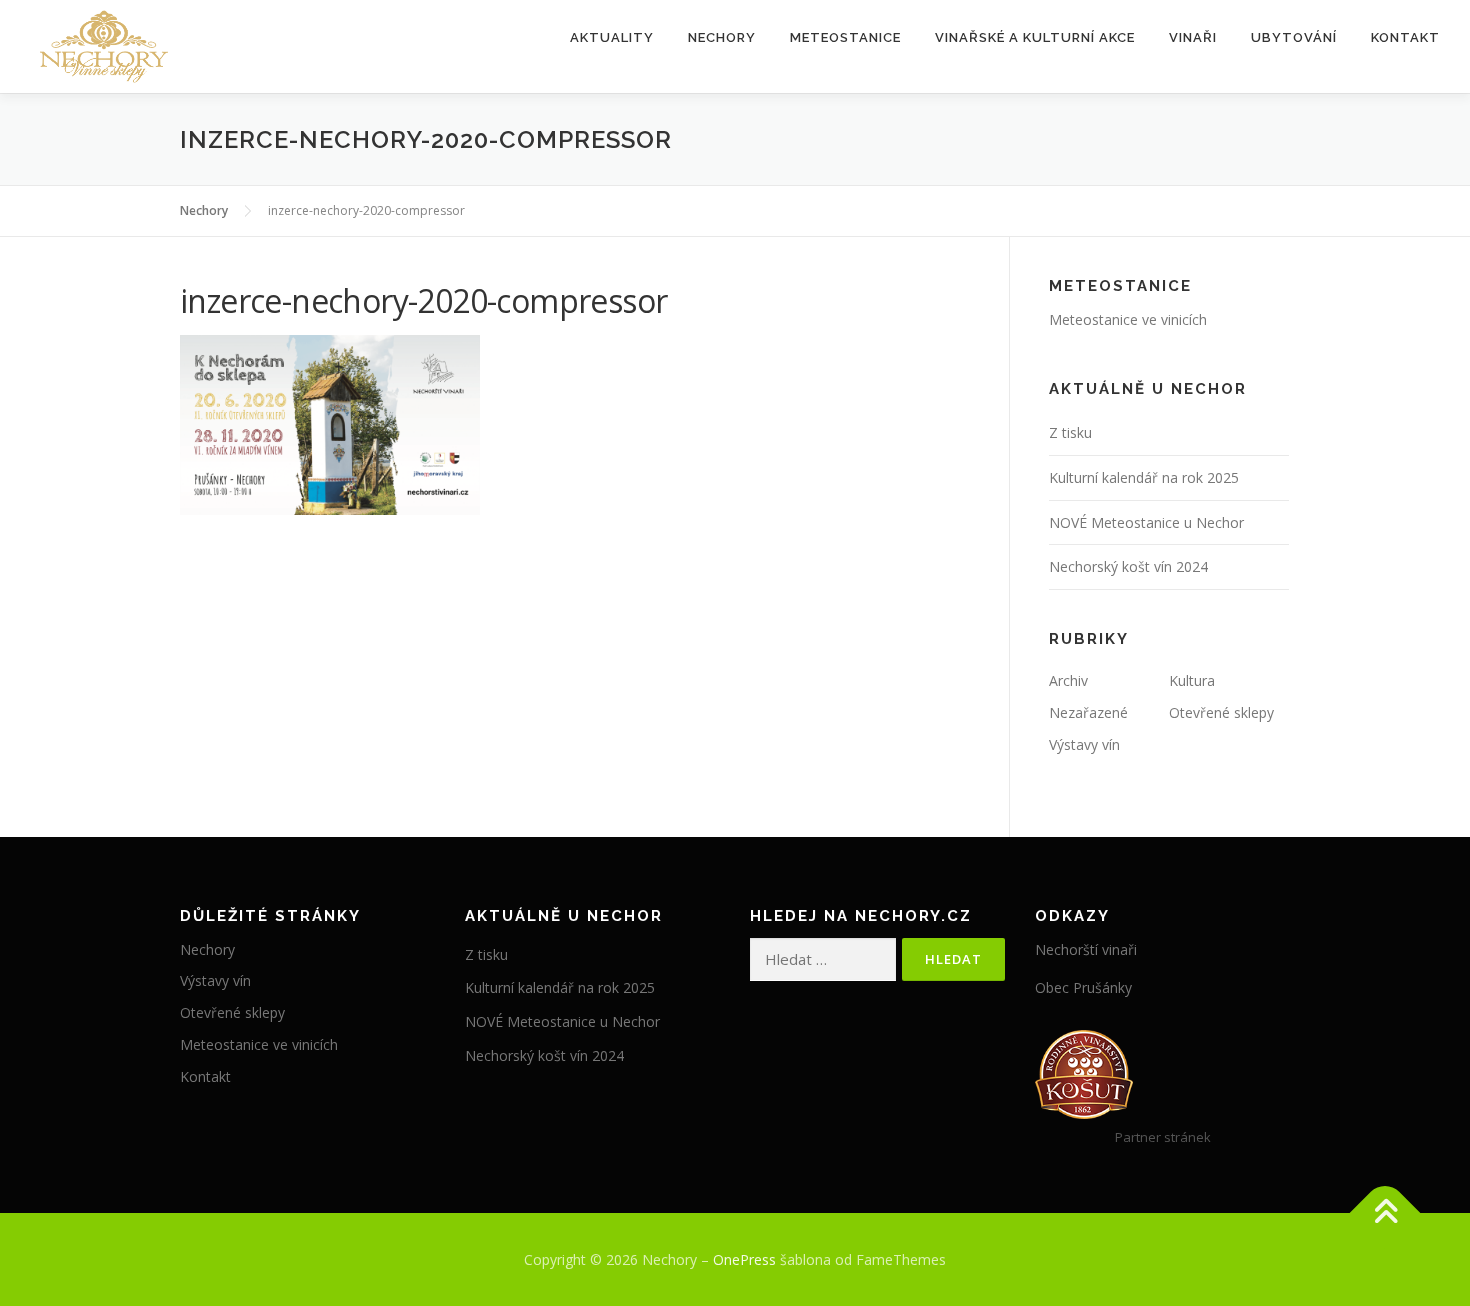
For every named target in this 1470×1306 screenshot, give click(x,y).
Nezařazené (1088, 712)
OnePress (744, 1259)
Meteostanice (845, 37)
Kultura (1192, 680)
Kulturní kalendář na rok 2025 (1144, 477)
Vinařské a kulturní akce (1035, 37)
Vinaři (1193, 37)
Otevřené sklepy (1221, 712)
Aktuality (612, 37)
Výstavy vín (1084, 744)
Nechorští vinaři (1086, 949)
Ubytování (1294, 37)
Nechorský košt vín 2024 (1128, 566)
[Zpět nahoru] (1385, 1212)
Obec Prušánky (1083, 987)
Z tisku (1070, 432)
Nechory (722, 37)
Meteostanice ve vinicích (1128, 319)
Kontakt (1405, 37)
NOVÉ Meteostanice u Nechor (1146, 522)
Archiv (1068, 680)
